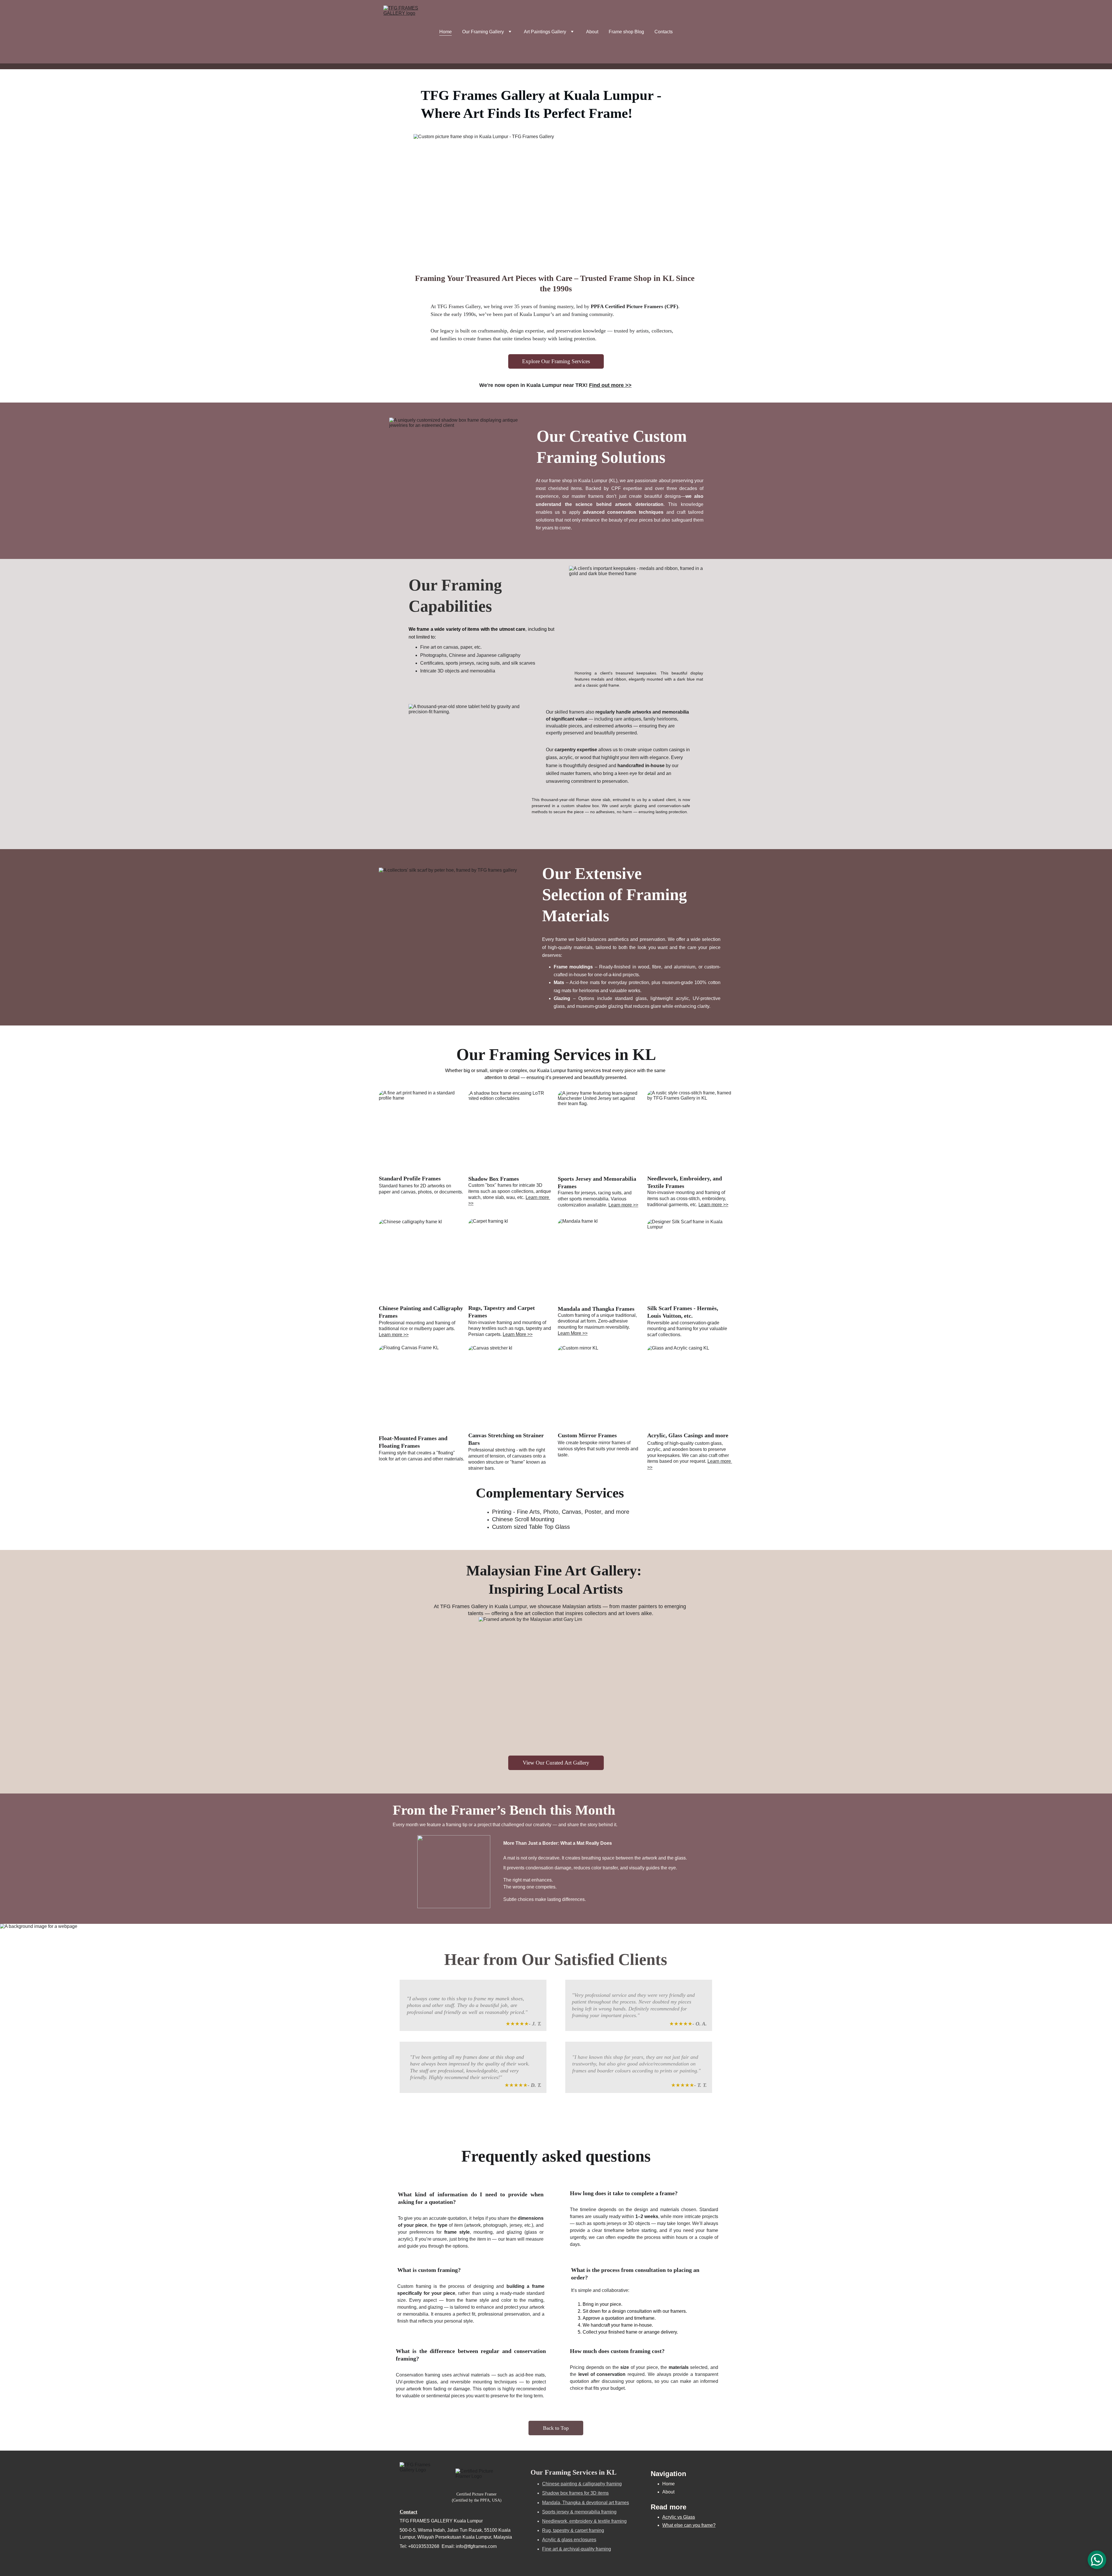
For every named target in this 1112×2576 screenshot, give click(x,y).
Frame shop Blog (626, 32)
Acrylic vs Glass (679, 2517)
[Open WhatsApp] (1097, 2560)
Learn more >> (623, 1205)
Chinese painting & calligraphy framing (582, 2484)
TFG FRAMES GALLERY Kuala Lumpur (441, 2521)
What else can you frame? (689, 2525)
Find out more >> (610, 385)
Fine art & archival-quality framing (577, 2549)
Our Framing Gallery (483, 32)
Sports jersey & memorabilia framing (579, 2512)
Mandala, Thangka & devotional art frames (586, 2503)
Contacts (664, 32)
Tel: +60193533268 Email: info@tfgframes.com (448, 2546)
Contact (408, 2512)
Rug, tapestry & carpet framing (573, 2530)
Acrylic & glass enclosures (569, 2540)
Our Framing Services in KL (574, 2472)
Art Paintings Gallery (545, 32)
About (592, 32)
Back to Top (556, 2428)
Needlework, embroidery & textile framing (584, 2521)
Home (446, 32)
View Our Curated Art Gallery (556, 1763)
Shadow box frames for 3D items (575, 2493)
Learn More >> (518, 1334)
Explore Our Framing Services (556, 361)
